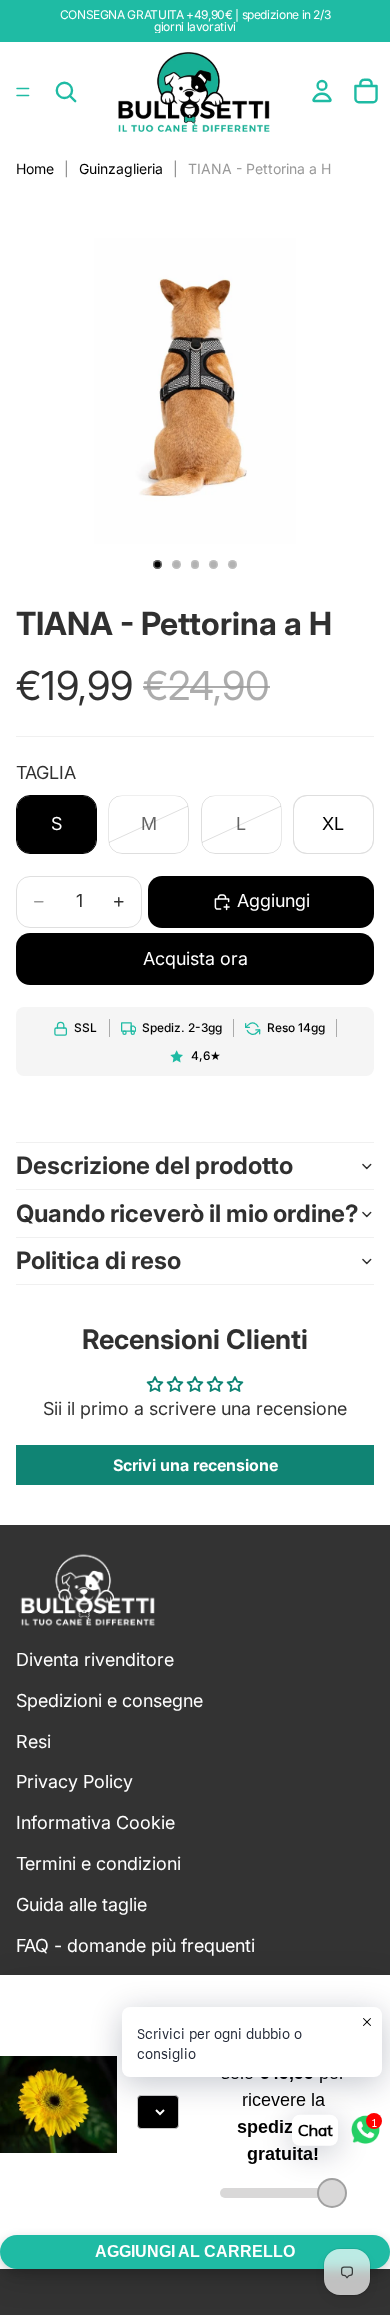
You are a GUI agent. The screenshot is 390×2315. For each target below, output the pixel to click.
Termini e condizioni (98, 1863)
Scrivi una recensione (195, 1465)
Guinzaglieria (121, 168)
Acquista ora (195, 958)
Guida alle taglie (81, 1904)
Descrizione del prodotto (154, 1165)
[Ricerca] (66, 92)
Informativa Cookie (95, 1822)
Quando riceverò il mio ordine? (187, 1213)
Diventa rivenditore (95, 1659)
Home (35, 168)
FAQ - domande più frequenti (135, 1945)
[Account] (322, 91)
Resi (33, 1741)
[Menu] (23, 92)
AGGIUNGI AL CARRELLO (195, 2251)
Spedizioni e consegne (109, 1700)
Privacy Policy (74, 1782)
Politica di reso (98, 1260)
